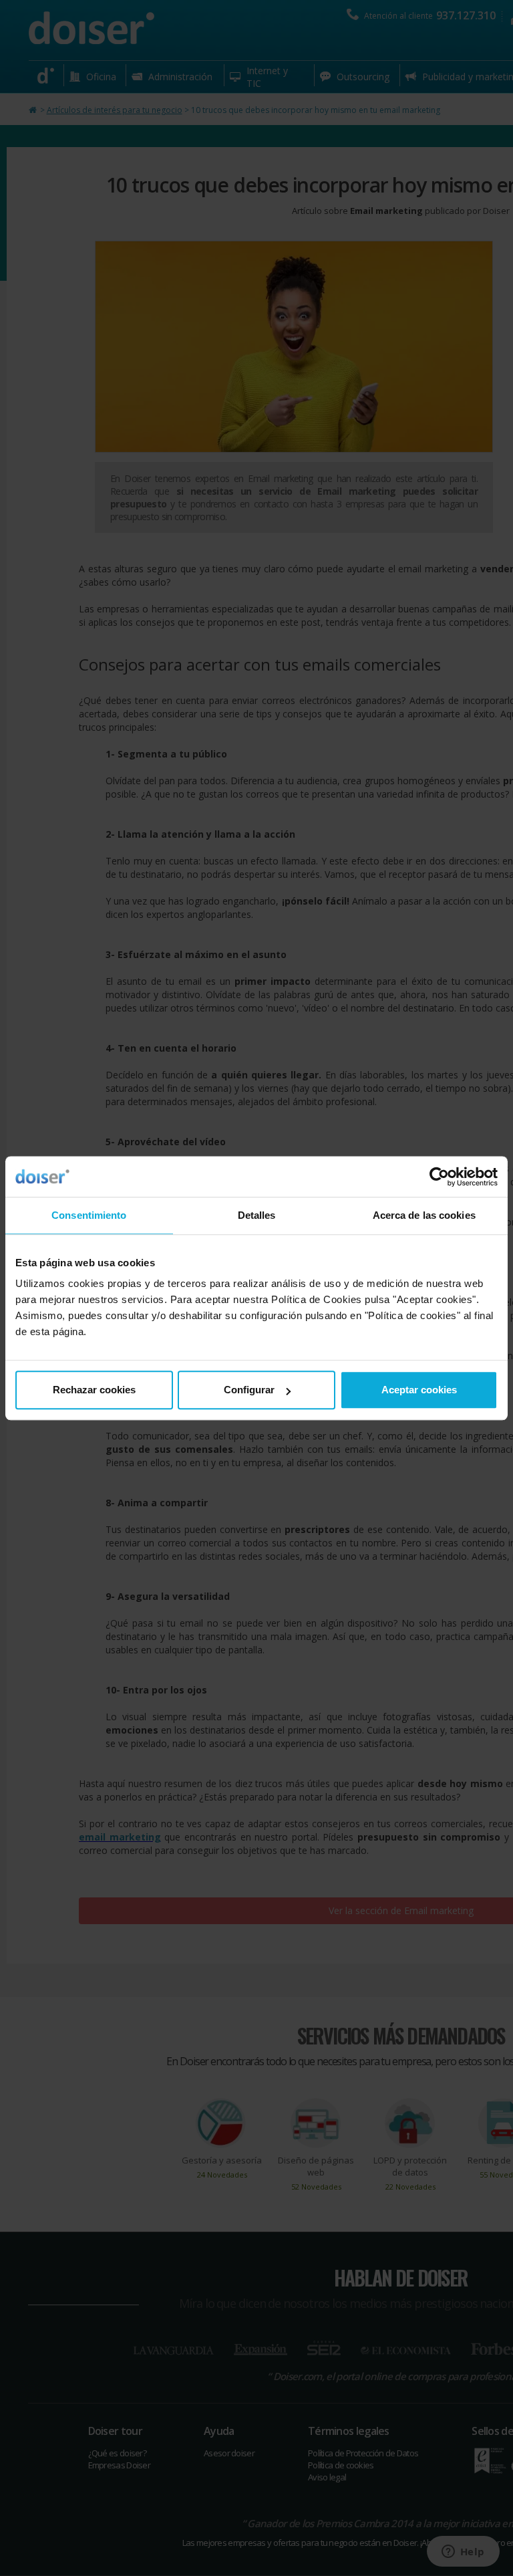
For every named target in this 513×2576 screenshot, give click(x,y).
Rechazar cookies (94, 1390)
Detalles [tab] (257, 1215)
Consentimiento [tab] (89, 1215)
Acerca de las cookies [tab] (424, 1215)
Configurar (249, 1390)
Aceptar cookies (419, 1390)
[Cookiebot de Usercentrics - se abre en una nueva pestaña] (439, 1177)
